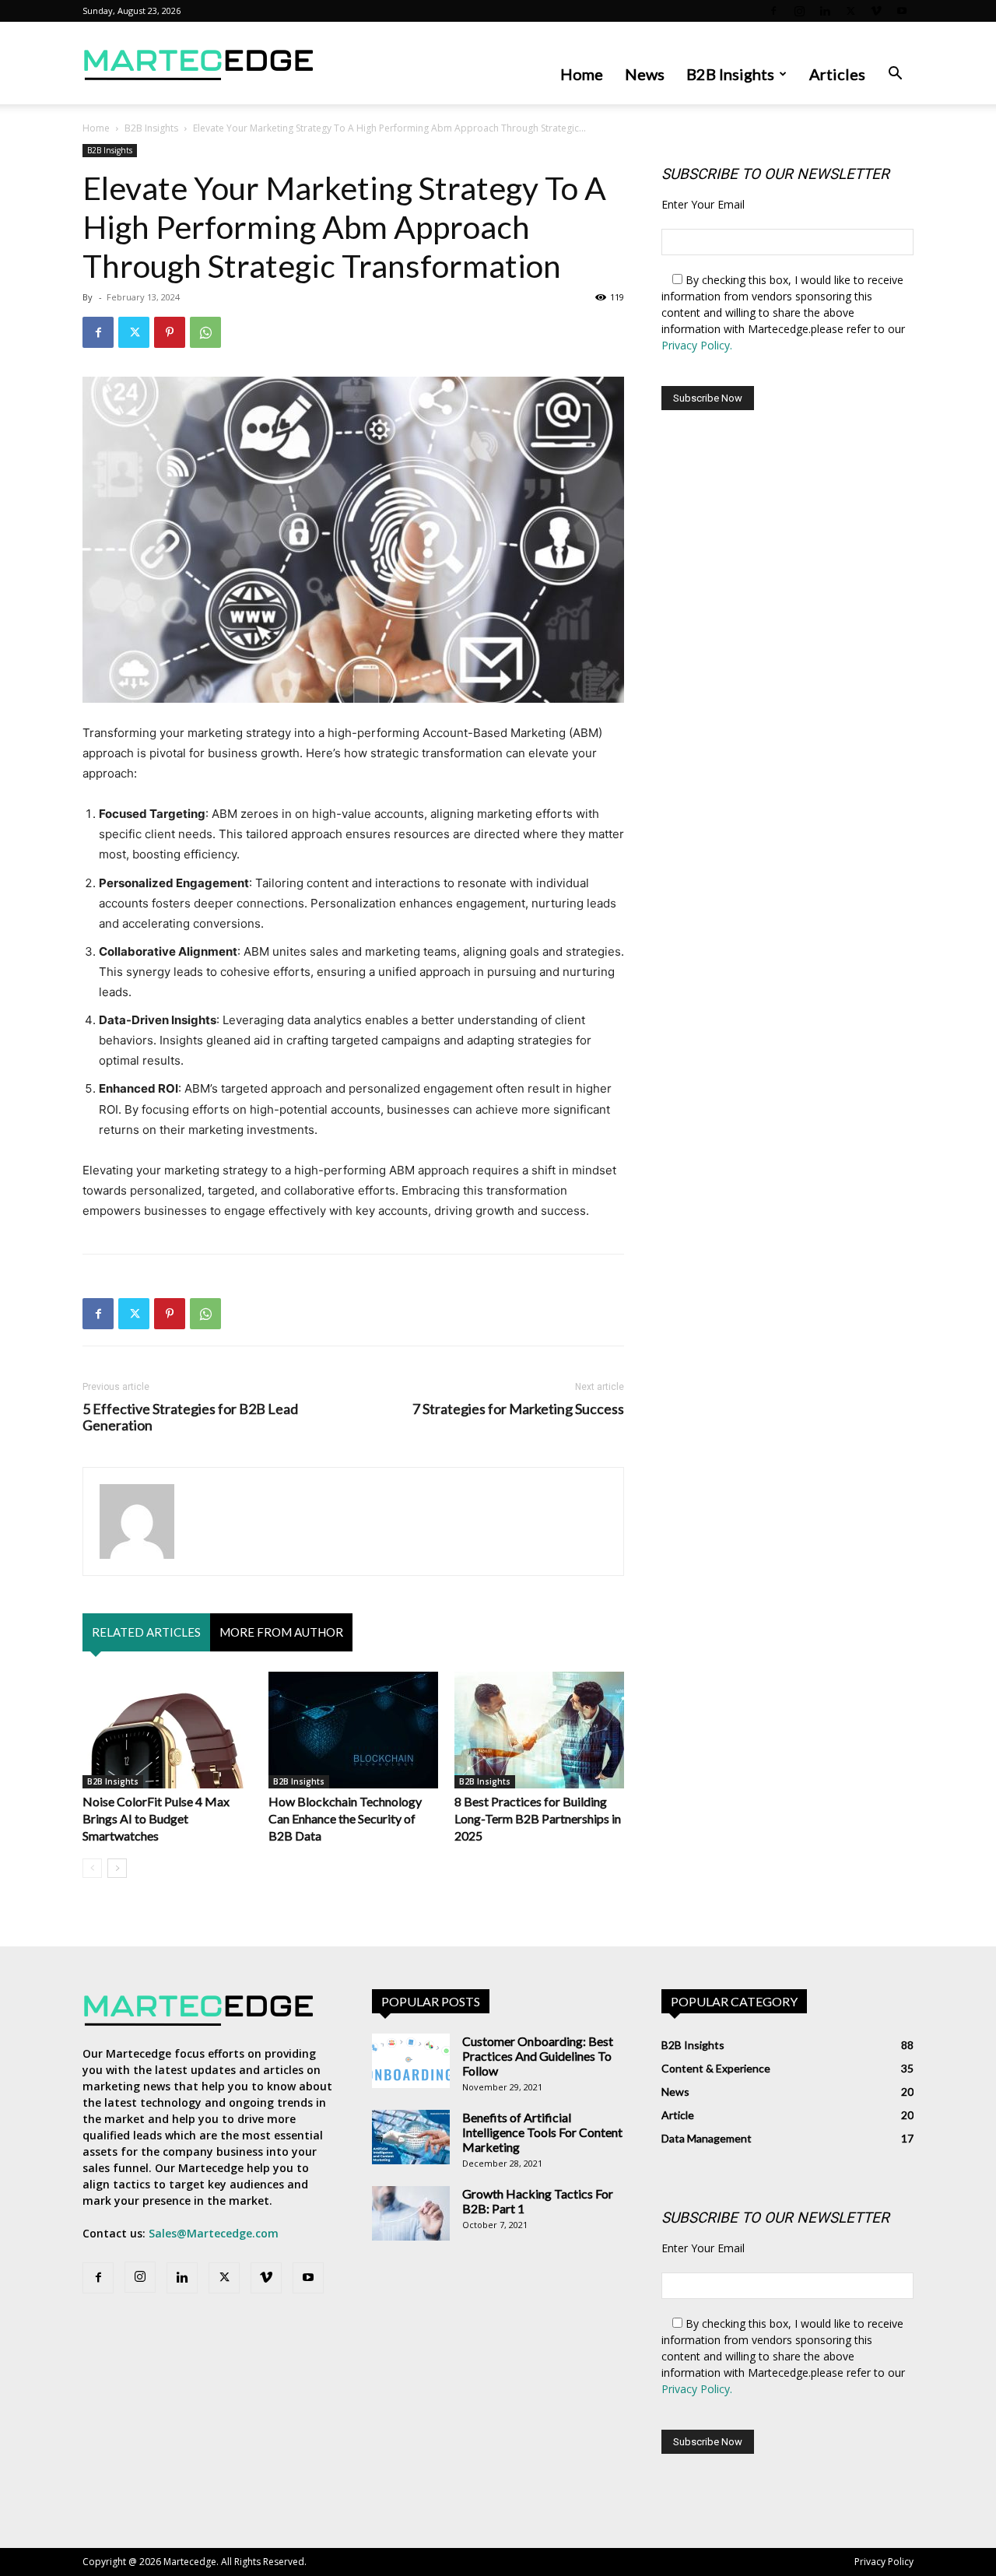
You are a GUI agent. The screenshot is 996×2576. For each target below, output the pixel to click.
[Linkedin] (825, 11)
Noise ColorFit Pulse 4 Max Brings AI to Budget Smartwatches (156, 1818)
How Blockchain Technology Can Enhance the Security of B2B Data (345, 1818)
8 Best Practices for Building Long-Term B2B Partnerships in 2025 (538, 1818)
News (645, 74)
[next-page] (117, 1868)
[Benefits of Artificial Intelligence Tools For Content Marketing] (411, 2137)
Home (582, 74)
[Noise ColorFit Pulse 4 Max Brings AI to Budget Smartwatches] (167, 1730)
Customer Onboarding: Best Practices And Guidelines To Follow (538, 2056)
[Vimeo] (876, 11)
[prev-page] (92, 1868)
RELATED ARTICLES (146, 1632)
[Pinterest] (170, 332)
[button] (895, 75)
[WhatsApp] (205, 332)
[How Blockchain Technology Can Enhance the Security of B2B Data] (353, 1730)
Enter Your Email (703, 204)
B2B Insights (730, 74)
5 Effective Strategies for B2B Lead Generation (190, 1417)
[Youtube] (902, 11)
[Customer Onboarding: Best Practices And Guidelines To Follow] (411, 2061)
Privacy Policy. (697, 345)
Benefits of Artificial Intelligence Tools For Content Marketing (542, 2132)
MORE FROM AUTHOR (281, 1632)
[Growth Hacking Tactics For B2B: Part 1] (411, 2213)
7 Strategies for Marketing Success (518, 1409)
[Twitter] (850, 11)
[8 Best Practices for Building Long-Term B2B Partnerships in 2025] (539, 1730)
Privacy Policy (884, 2562)
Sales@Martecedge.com (214, 2233)
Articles (837, 74)
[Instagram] (799, 11)
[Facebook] (773, 11)
